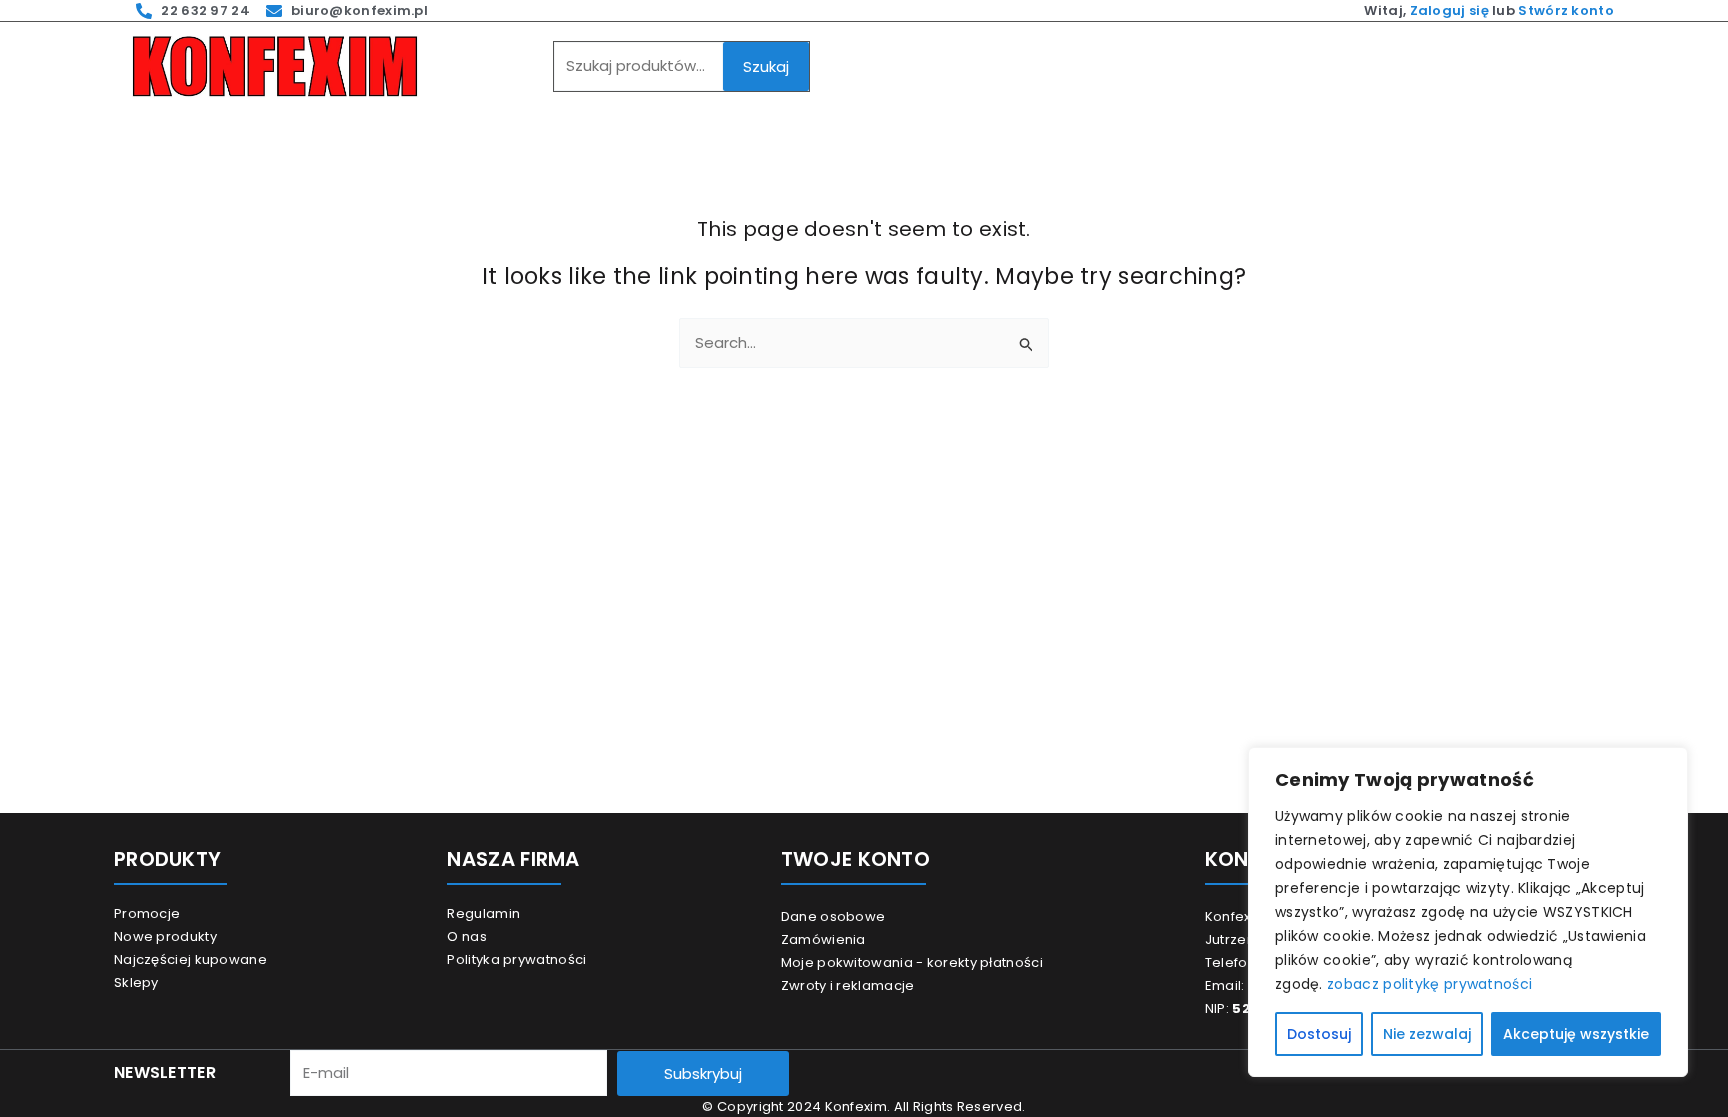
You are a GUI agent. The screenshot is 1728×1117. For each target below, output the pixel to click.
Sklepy (136, 982)
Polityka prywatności (516, 959)
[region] (1468, 912)
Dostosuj (1319, 1034)
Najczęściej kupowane (190, 959)
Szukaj (766, 66)
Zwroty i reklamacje (848, 985)
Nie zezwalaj (1427, 1034)
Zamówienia (823, 939)
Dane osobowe (833, 916)
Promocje (147, 913)
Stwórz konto (1566, 10)
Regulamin (483, 913)
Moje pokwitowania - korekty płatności (912, 962)
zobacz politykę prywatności (1429, 984)
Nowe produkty (165, 936)
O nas (467, 936)
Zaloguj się (1449, 10)
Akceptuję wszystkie (1576, 1034)
